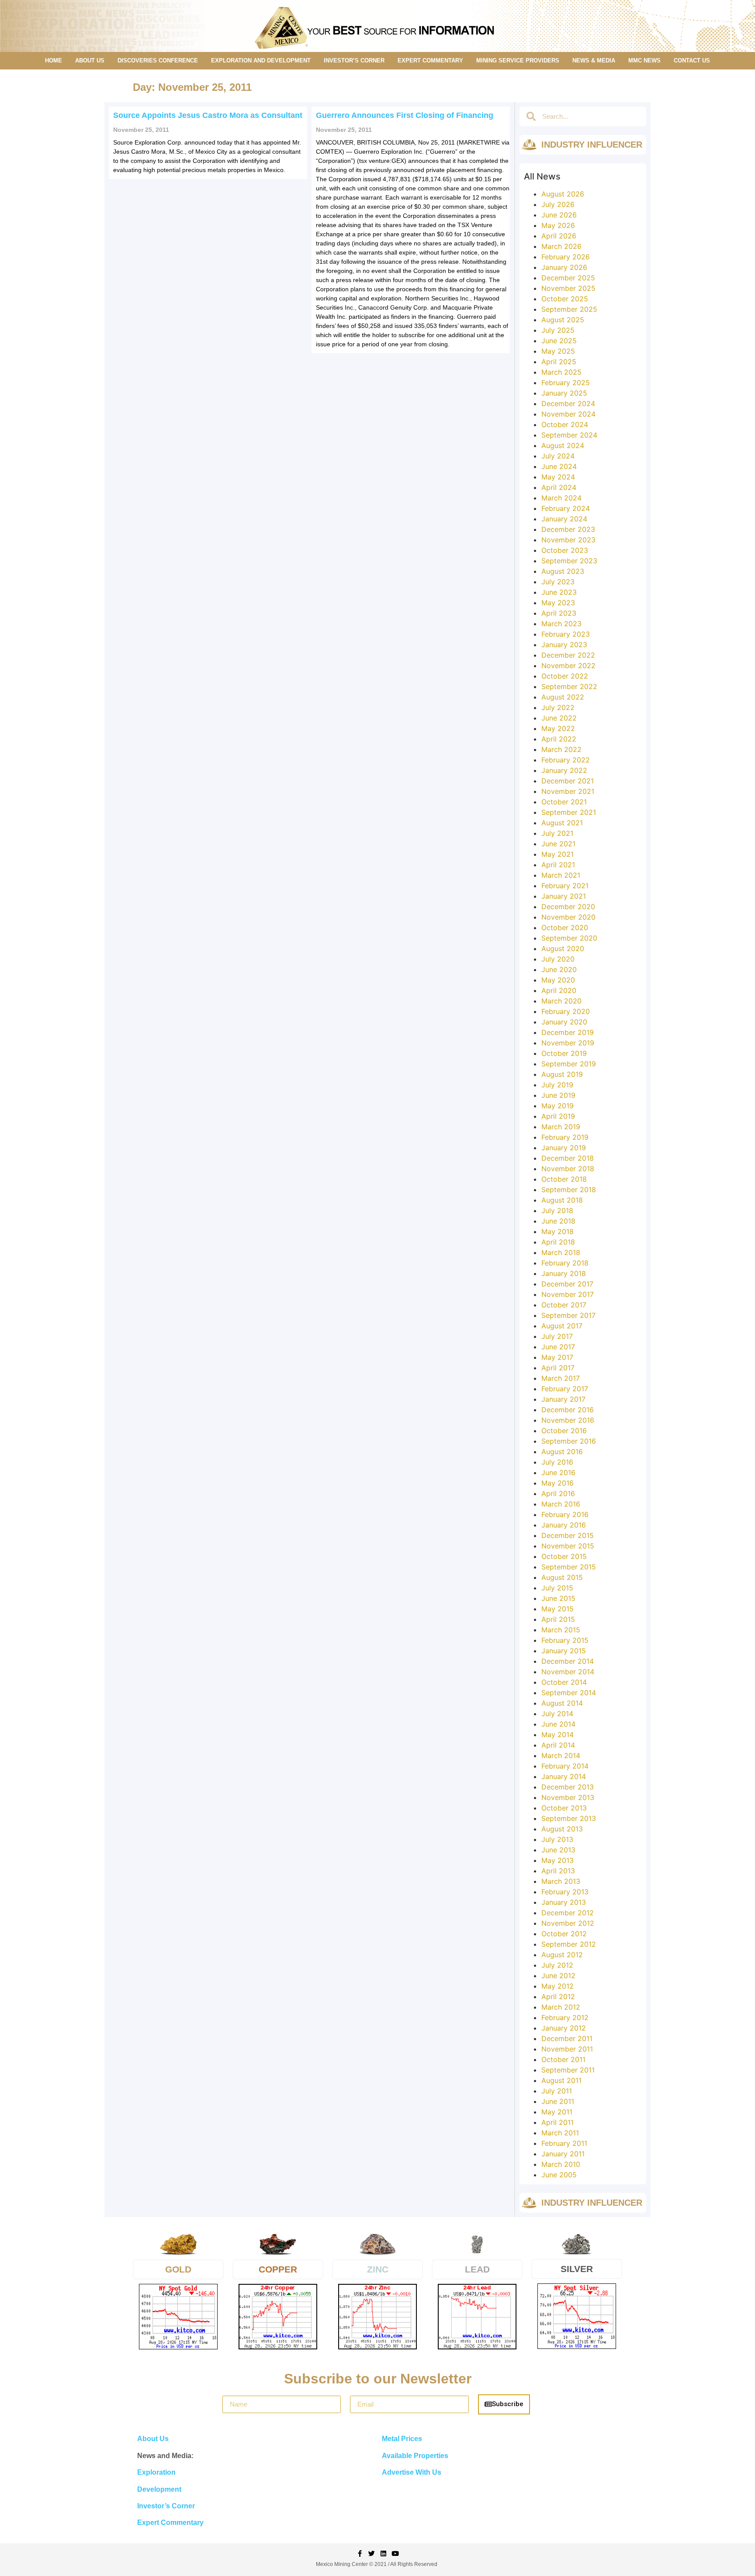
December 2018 (568, 1158)
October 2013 (564, 1808)
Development (159, 2489)
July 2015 (557, 1588)
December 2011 (567, 2038)
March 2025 (561, 372)
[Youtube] (395, 2554)
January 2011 (563, 2154)
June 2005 (559, 2175)
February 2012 (565, 2017)
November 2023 (568, 540)
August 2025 (563, 320)
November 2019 (568, 1043)
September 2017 (568, 1315)
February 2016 (565, 1514)
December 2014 (568, 1661)
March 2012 (561, 2007)
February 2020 (566, 1011)
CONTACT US (692, 60)
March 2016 (561, 1504)
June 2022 (559, 718)
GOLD (178, 2269)
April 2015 (558, 1619)
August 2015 (562, 1577)
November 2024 (568, 414)
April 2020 (559, 990)
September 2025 (569, 309)
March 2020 (561, 1001)
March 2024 (561, 498)
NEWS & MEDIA (594, 60)
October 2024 (565, 424)
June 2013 (558, 1850)
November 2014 (568, 1672)
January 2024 (564, 519)
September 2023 (569, 561)
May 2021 (558, 854)
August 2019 (562, 1074)
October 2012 (564, 1934)
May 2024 (558, 477)
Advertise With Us (412, 2472)
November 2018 (568, 1169)
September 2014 (569, 1693)
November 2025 (568, 288)
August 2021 (562, 823)
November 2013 (568, 1797)
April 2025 (559, 362)
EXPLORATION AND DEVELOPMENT (261, 60)
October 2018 (564, 1179)
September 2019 (569, 1064)
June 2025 (559, 341)
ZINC (378, 2269)
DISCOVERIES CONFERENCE (158, 60)
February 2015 (565, 1640)
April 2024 (559, 487)
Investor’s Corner (166, 2506)
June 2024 (559, 466)
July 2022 (558, 707)
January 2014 (564, 1776)
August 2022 (563, 697)
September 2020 (569, 938)
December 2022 (568, 655)
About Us (153, 2439)
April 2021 (558, 865)
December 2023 (568, 529)
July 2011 (557, 2091)
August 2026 (563, 194)
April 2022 (559, 739)
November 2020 (568, 917)
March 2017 (561, 1378)
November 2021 (568, 791)
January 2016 (564, 1525)
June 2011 (558, 2101)
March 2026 (561, 246)
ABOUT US (90, 60)
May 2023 (558, 603)
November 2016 (568, 1420)
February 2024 (566, 508)
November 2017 (568, 1294)
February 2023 (566, 634)
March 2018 (561, 1252)
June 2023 (559, 592)
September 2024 (569, 435)
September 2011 (568, 2070)
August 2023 (563, 571)
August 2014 (562, 1703)
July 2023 (558, 582)
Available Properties (415, 2456)
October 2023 (565, 550)
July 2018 (557, 1210)
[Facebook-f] (360, 2554)
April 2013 (558, 1871)
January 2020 (564, 1022)
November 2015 (568, 1546)
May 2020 (558, 980)
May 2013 (558, 1860)
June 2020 (559, 969)
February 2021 (565, 886)
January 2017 (563, 1399)
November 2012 (568, 1923)
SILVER (577, 2269)
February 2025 (566, 383)
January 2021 (564, 896)
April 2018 (558, 1242)
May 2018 (558, 1231)
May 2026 (558, 225)
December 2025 (568, 278)
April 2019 (558, 1116)
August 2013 (562, 1829)
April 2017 (558, 1368)
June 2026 (559, 215)
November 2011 (567, 2049)
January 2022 (564, 770)
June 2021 (558, 844)
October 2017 (564, 1305)
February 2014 (565, 1766)
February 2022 (566, 760)
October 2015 (564, 1556)
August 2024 (563, 445)
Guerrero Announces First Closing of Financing (405, 115)
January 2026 (564, 267)
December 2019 (568, 1032)
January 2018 (564, 1273)
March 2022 (561, 749)
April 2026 (559, 236)
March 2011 (560, 2133)
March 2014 (561, 1755)
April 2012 (558, 1997)
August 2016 (562, 1452)
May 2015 (558, 1609)
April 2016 (558, 1493)
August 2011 (561, 2080)
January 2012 (564, 2028)
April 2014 (558, 1745)
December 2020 (568, 907)
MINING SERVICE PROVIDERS (518, 60)
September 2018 (569, 1190)
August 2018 (562, 1200)
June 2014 (558, 1724)
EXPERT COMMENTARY (430, 60)
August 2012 (562, 1955)
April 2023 (559, 613)
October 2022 (565, 676)
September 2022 (569, 686)
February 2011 (564, 2143)
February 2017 (565, 1389)
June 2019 (558, 1095)
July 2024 (558, 456)
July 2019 (557, 1085)
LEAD (477, 2269)
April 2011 (558, 2122)
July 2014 (557, 1714)
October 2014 (564, 1682)
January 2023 (564, 645)
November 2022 (568, 666)
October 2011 (563, 2059)
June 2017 (558, 1347)
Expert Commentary (170, 2523)
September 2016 (569, 1441)
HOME (54, 60)
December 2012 (568, 1913)
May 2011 (557, 2112)
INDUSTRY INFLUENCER (592, 145)
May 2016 (558, 1483)
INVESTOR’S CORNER (354, 60)
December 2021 (568, 781)
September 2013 (569, 1818)
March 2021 (561, 875)
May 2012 (558, 1986)
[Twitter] (372, 2554)
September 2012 (569, 1944)
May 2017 (557, 1357)
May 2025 (558, 351)
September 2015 (569, 1567)
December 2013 (568, 1787)
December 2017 (567, 1284)
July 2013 (557, 1839)
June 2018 (558, 1221)
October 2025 (565, 299)
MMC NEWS (644, 60)
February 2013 (565, 1892)
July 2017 (557, 1336)
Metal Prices (402, 2439)
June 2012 (558, 1976)
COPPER (278, 2269)
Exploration (156, 2472)
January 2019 (564, 1148)
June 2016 (558, 1472)
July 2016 (557, 1462)
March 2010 (561, 2164)
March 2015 (561, 1630)
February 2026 (566, 257)
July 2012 (557, 1965)
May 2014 (558, 1735)
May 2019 (558, 1106)
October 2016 (564, 1431)
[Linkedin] (383, 2554)
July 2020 (558, 959)
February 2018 (565, 1263)
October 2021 (564, 802)
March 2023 (561, 624)
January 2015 (564, 1651)
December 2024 (568, 403)
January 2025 (564, 393)
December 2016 (568, 1410)
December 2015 (568, 1535)
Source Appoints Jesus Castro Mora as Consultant (208, 115)
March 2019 (561, 1127)
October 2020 (565, 928)
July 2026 (558, 204)
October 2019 (564, 1053)
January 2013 (564, 1902)
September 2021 (569, 812)
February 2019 (565, 1137)
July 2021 (557, 833)
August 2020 (563, 948)
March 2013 (561, 1881)
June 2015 (558, 1598)
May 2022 (558, 728)
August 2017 (562, 1326)
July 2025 (558, 330)
